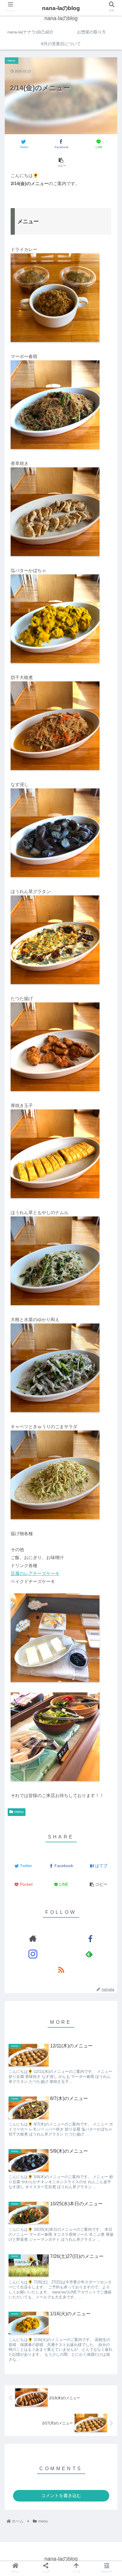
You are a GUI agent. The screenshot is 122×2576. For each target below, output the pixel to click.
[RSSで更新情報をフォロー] (61, 1970)
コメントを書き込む (61, 2495)
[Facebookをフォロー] (89, 1938)
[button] (110, 1251)
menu (19, 1812)
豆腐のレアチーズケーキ (35, 1573)
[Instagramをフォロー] (33, 1954)
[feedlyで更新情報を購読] (89, 1954)
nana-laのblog (61, 8)
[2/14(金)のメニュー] (75, 1678)
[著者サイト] (33, 1938)
